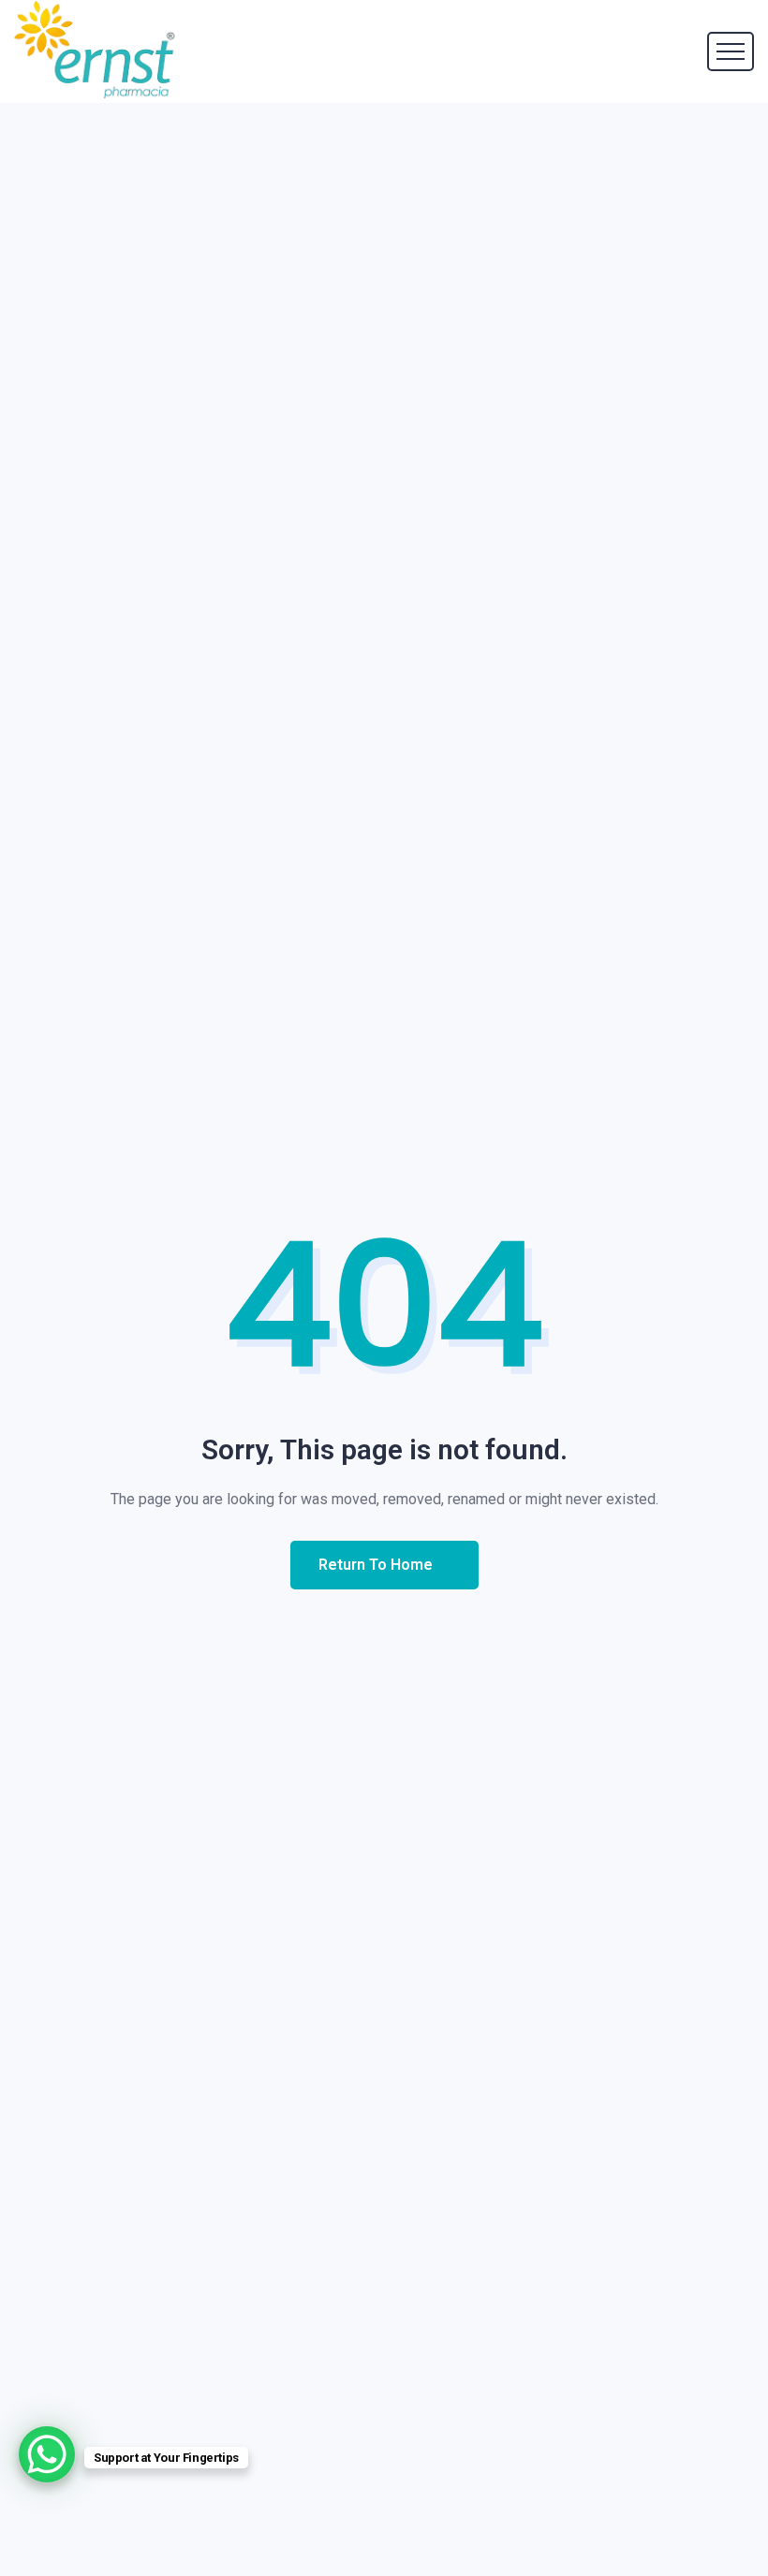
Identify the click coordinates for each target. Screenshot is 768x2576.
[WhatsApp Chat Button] (47, 2454)
